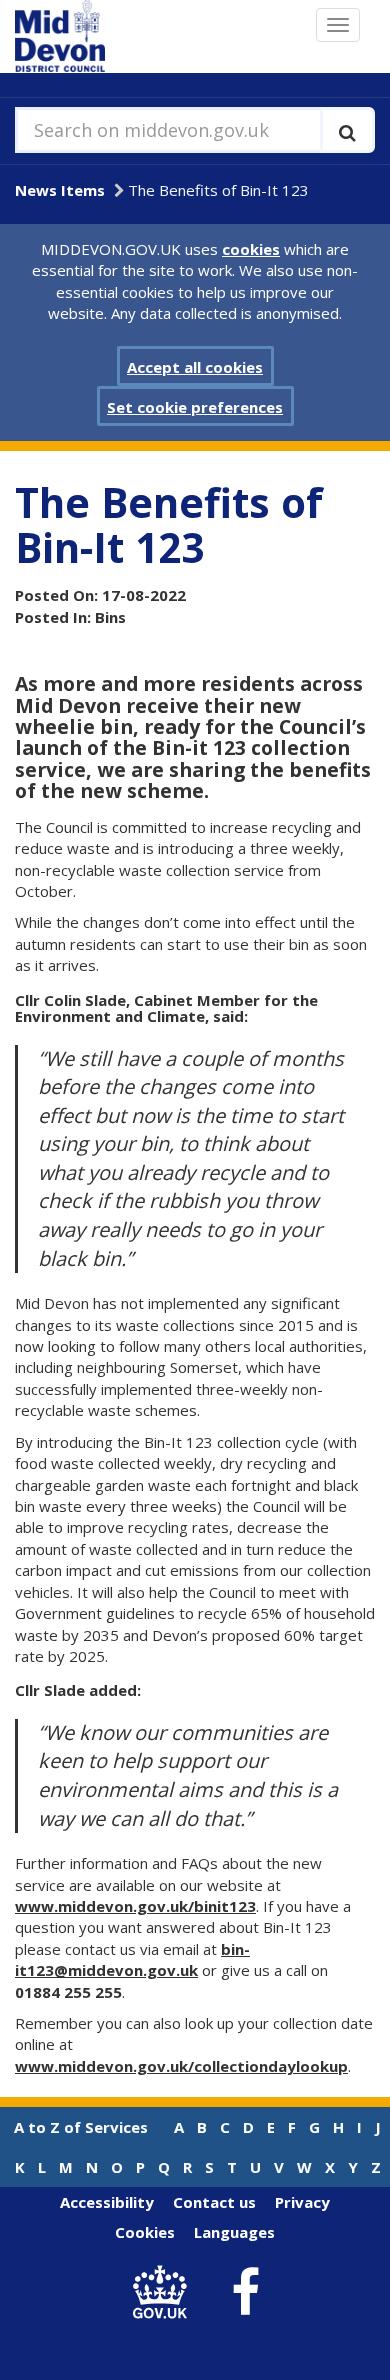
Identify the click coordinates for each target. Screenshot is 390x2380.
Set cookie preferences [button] (195, 407)
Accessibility (107, 2202)
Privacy (302, 2202)
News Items (60, 190)
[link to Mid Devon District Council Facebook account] (246, 2293)
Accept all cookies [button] (195, 367)
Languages (234, 2232)
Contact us (214, 2202)
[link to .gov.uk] (165, 2292)
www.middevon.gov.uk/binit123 (135, 1906)
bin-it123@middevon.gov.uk (132, 1959)
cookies (251, 249)
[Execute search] (347, 130)
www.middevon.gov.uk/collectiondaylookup (181, 2066)
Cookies (145, 2232)
